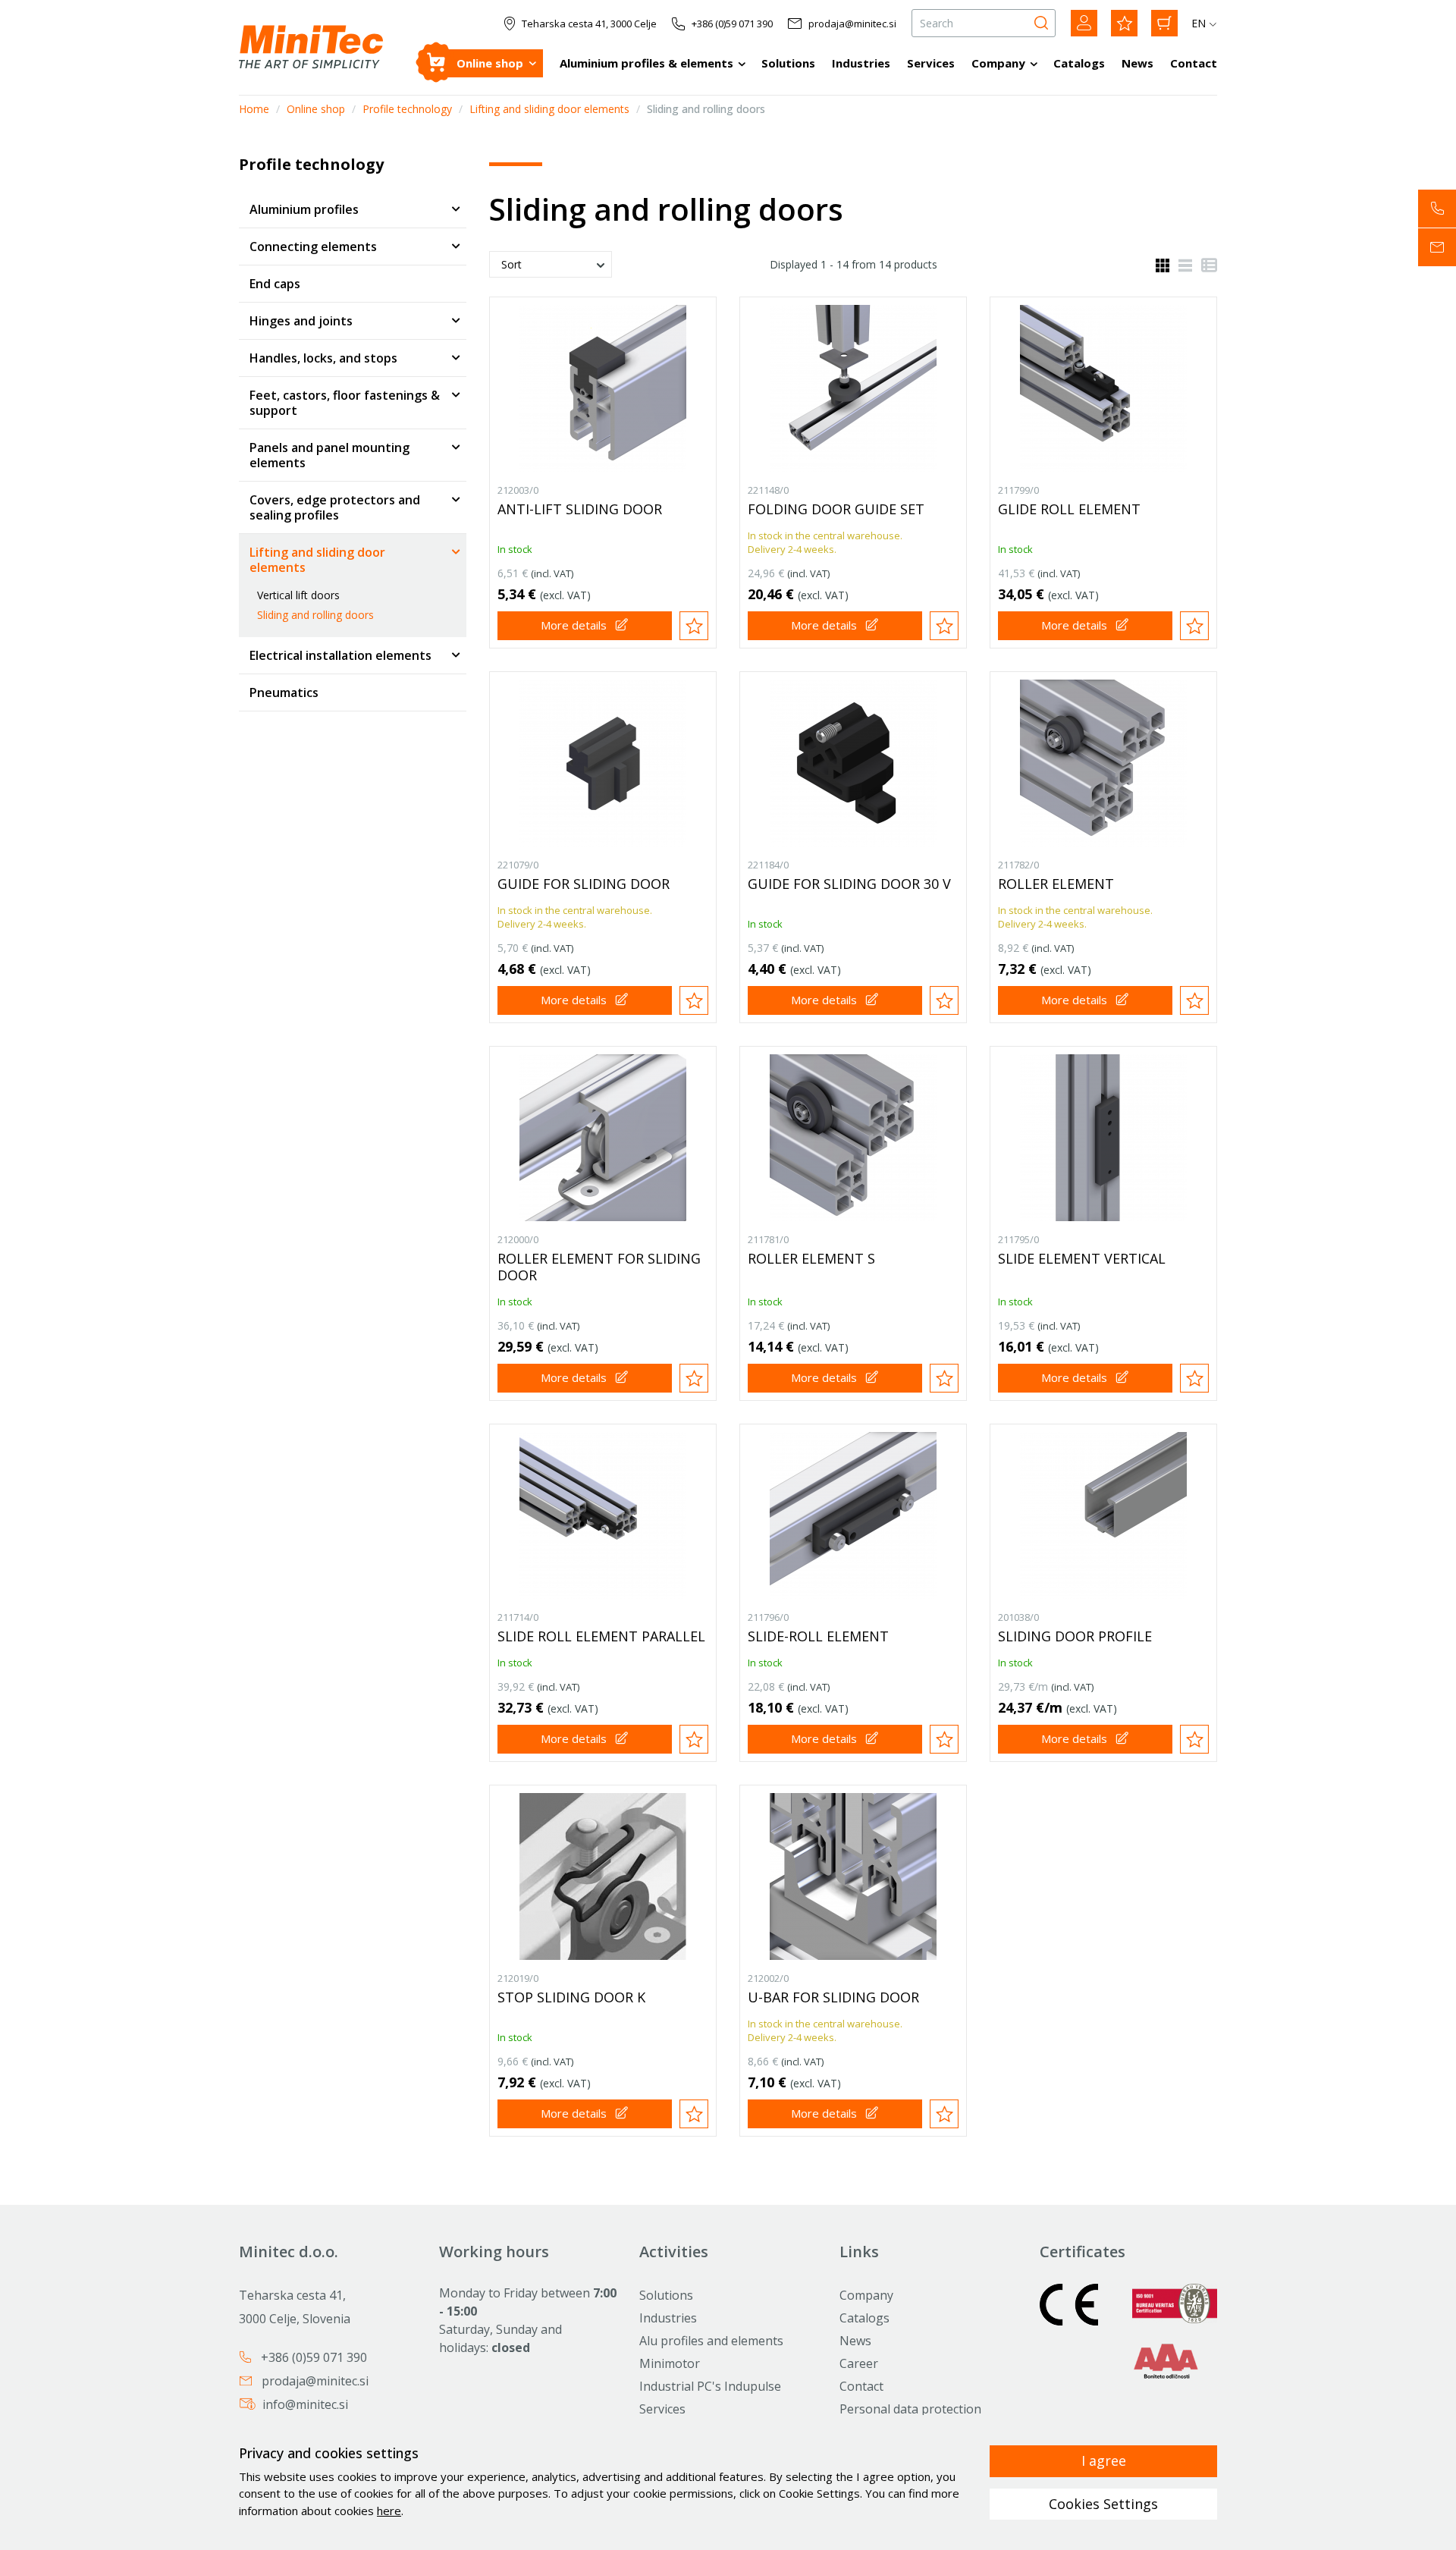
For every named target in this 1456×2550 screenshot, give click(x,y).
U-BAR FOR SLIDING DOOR (833, 1997)
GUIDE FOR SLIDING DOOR (584, 884)
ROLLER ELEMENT (1056, 884)
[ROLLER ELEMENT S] (853, 1138)
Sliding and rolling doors (315, 615)
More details (574, 625)
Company (998, 63)
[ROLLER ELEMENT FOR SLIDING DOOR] (603, 1138)
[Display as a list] (1181, 264)
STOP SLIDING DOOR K (571, 1997)
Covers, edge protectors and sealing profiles (335, 507)
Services (931, 63)
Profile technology (407, 109)
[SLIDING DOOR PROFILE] (1103, 1515)
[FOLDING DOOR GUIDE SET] (853, 388)
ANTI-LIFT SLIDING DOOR (580, 509)
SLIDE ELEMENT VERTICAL (1082, 1258)
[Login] (1084, 23)
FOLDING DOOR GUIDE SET (836, 509)
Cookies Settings (1103, 2504)
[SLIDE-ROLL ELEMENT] (853, 1515)
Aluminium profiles (304, 209)
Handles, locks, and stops (323, 358)
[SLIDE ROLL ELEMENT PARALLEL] (603, 1515)
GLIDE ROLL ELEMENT (1069, 509)
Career (859, 2363)
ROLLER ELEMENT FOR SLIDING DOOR (599, 1267)
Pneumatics (284, 692)
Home (254, 109)
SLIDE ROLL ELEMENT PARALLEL (601, 1636)
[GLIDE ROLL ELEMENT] (1103, 388)
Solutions (788, 63)
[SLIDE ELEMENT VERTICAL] (1103, 1138)
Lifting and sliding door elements (549, 109)
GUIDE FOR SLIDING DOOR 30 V (849, 884)
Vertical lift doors (298, 595)
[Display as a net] (1163, 264)
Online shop (490, 63)
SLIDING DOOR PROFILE (1075, 1636)
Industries (861, 63)
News (1137, 63)
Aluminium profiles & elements (646, 63)
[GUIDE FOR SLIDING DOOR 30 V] (853, 763)
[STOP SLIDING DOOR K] (603, 1876)
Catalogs (1079, 63)
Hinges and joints (301, 321)
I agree (1104, 2460)
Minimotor (670, 2363)
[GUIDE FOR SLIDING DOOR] (603, 763)
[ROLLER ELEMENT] (1103, 763)
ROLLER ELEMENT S (811, 1258)
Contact (1194, 63)
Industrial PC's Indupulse (710, 2386)
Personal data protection (910, 2409)
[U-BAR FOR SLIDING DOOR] (853, 1876)
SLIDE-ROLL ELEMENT (818, 1636)
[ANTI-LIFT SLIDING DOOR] (603, 388)
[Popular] (1124, 23)
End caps (275, 284)
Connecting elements (313, 247)
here (389, 2511)
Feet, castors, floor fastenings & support (345, 403)
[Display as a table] (1205, 264)
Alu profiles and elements (711, 2341)
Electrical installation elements (340, 655)
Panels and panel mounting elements (329, 455)
